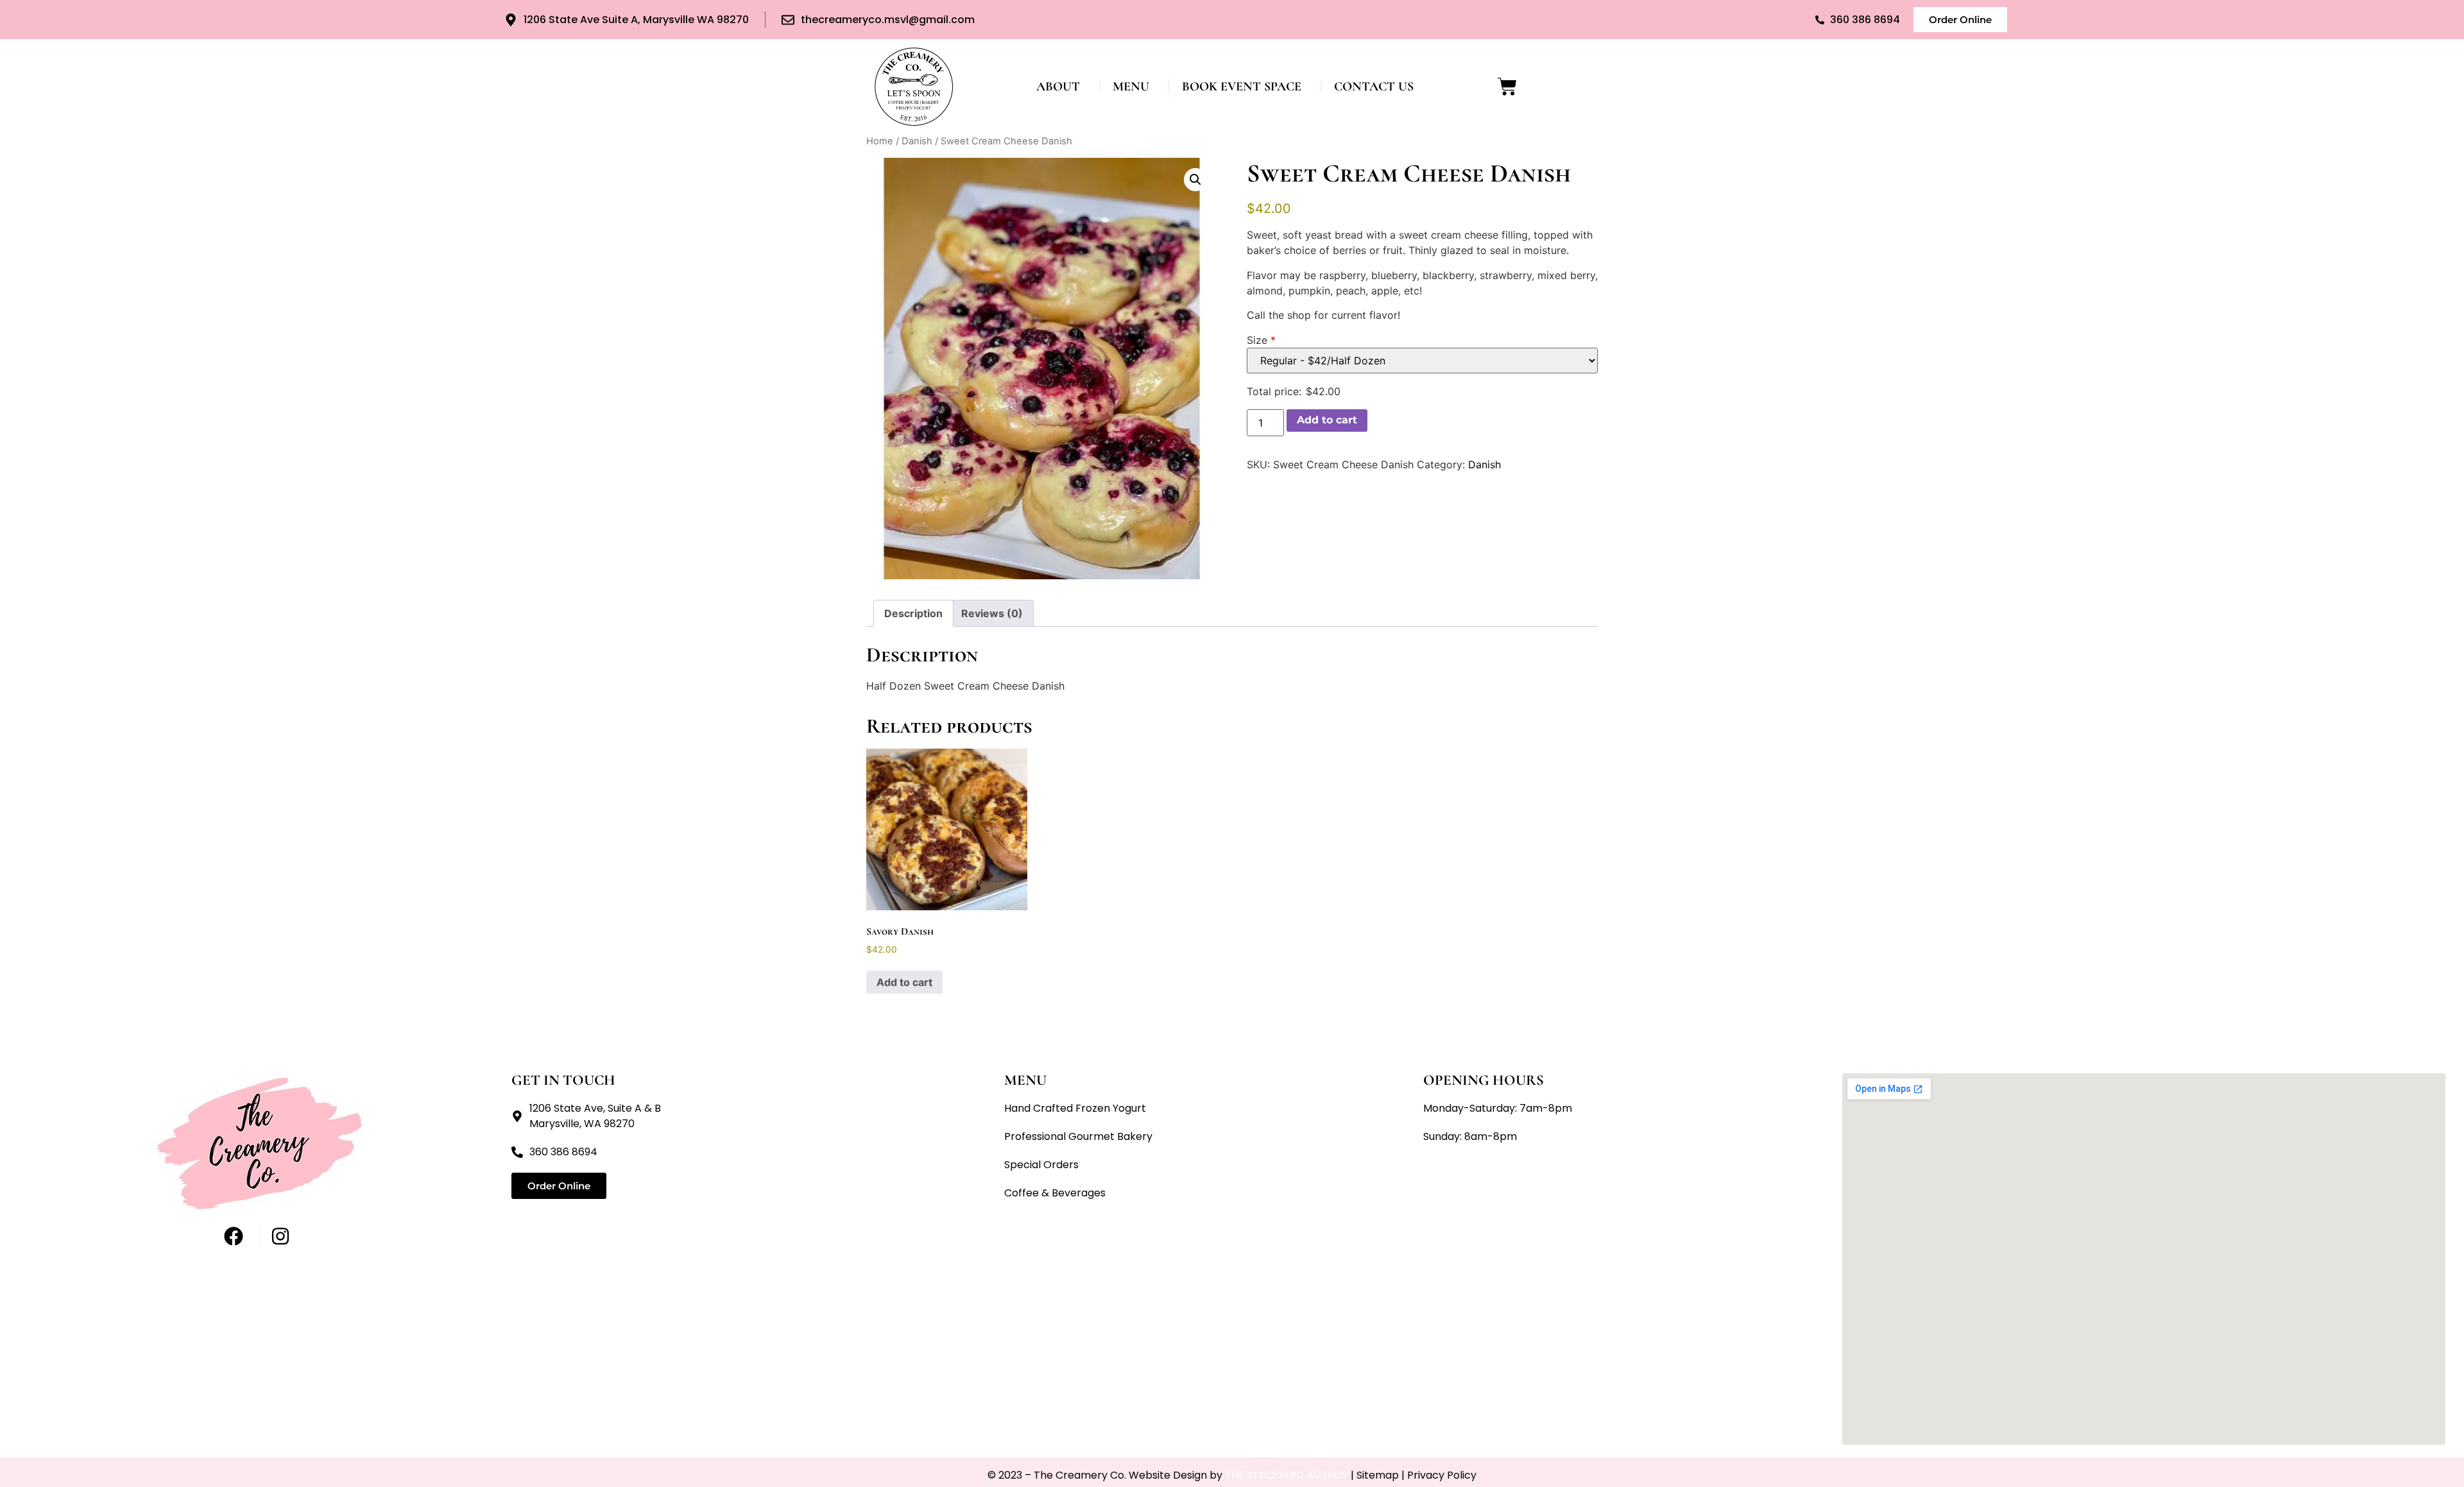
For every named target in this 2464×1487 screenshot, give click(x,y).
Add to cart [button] (904, 982)
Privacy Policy (1442, 1475)
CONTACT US (1374, 87)
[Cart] (1507, 87)
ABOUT (1058, 87)
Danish (917, 141)
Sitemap (1378, 1475)
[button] (1195, 180)
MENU (1131, 87)
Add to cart (1327, 420)
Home (880, 141)
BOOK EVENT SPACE (1242, 87)
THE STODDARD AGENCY (1287, 1475)
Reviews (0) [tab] (992, 613)
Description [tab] (913, 613)
